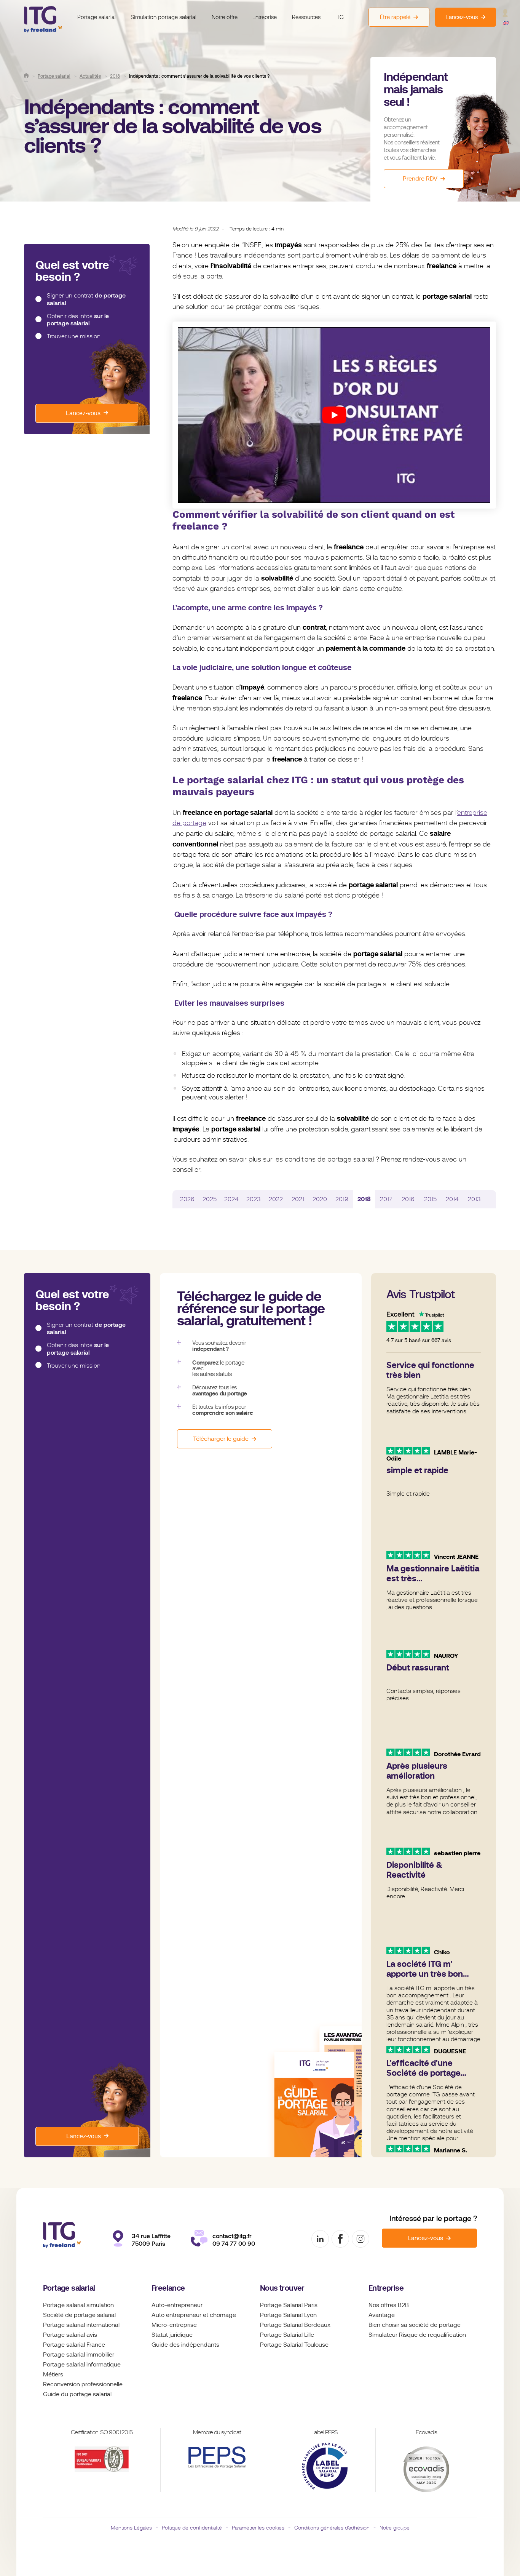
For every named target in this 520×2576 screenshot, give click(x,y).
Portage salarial (97, 17)
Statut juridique (172, 2335)
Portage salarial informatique (82, 2365)
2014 (452, 1199)
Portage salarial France (74, 2345)
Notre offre (225, 17)
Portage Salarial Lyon (288, 2315)
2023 (254, 1199)
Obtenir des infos (78, 319)
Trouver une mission (74, 336)
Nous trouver (282, 2288)
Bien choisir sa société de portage (415, 2325)
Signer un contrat (86, 299)
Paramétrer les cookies (258, 2528)
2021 (298, 1199)
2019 (342, 1199)
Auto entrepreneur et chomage (194, 2315)
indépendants (200, 2345)
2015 (430, 1199)
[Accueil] (26, 75)
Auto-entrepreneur (177, 2305)
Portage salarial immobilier (79, 2355)
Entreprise (265, 17)
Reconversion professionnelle (83, 2384)
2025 (210, 1199)
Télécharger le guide (221, 1439)
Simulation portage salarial (163, 17)
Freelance (168, 2288)
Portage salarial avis (70, 2335)
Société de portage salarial (79, 2315)
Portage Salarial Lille (287, 2335)
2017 (386, 1199)
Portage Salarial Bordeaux (295, 2325)
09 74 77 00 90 (234, 2244)
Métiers (53, 2374)
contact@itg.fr (232, 2236)
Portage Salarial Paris (289, 2305)
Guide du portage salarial (77, 2394)
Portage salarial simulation (78, 2305)
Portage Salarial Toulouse (294, 2345)
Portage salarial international (81, 2325)
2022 (276, 1199)
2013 (474, 1199)
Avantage (382, 2315)
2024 (231, 1199)
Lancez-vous (83, 413)
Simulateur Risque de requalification (417, 2335)
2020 (320, 1199)
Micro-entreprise (174, 2325)
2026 (187, 1199)
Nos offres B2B (389, 2305)
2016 (408, 1199)
